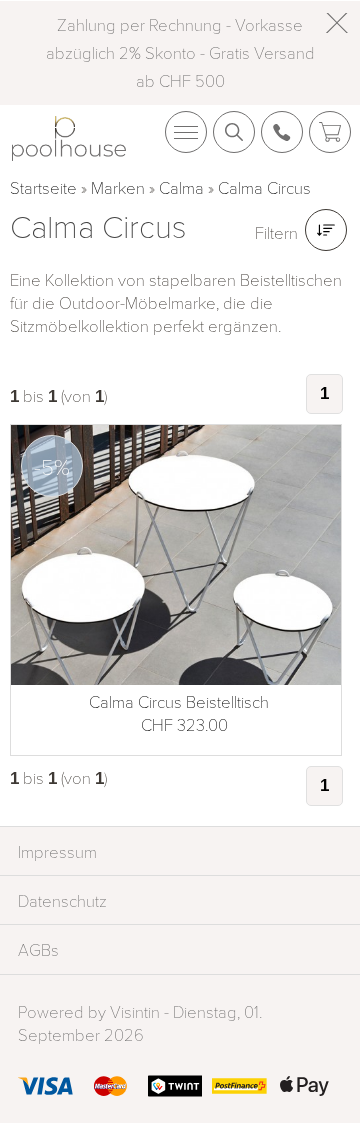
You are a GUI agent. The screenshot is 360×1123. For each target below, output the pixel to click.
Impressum (57, 851)
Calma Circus (264, 187)
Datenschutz (62, 900)
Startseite (43, 187)
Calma (181, 187)
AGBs (38, 949)
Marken (118, 187)
